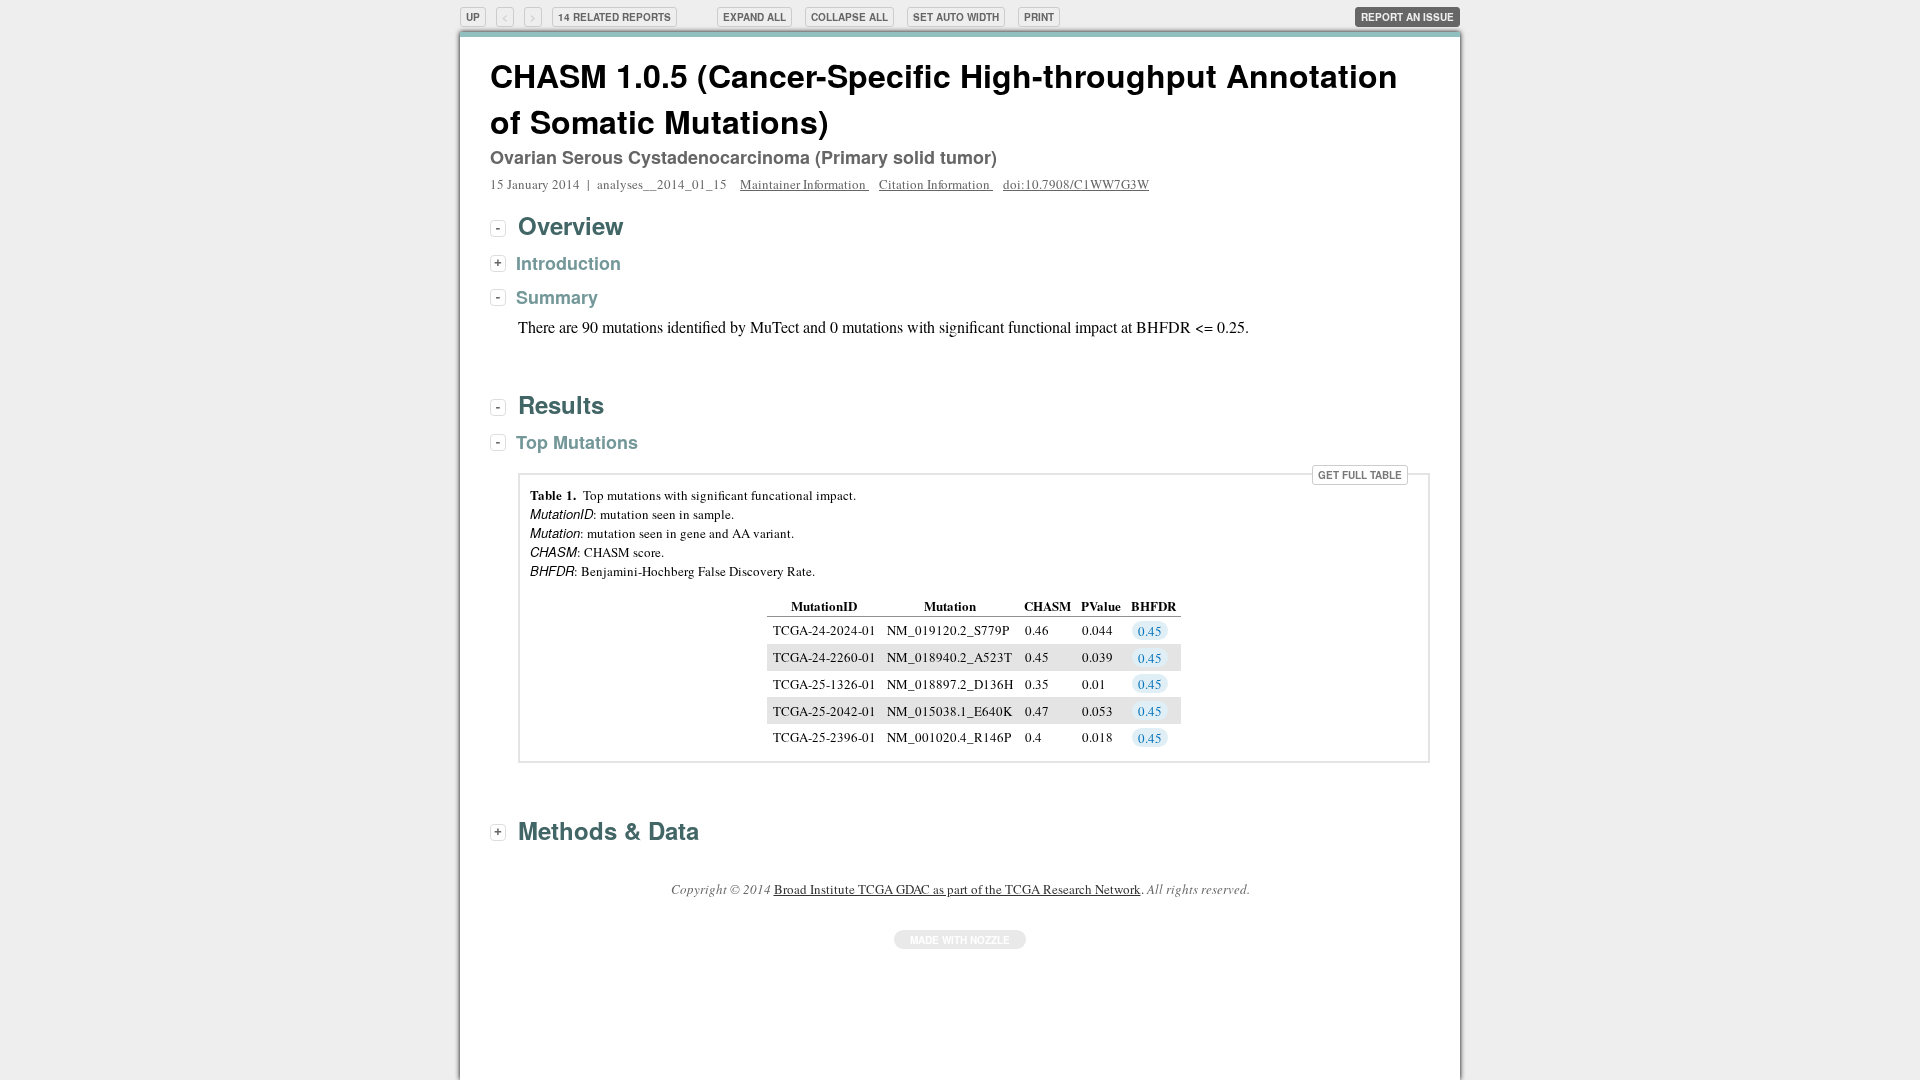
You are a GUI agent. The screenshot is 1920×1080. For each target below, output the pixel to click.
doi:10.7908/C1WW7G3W (1076, 184)
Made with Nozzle (960, 940)
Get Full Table (1360, 475)
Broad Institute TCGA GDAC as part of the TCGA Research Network (957, 889)
